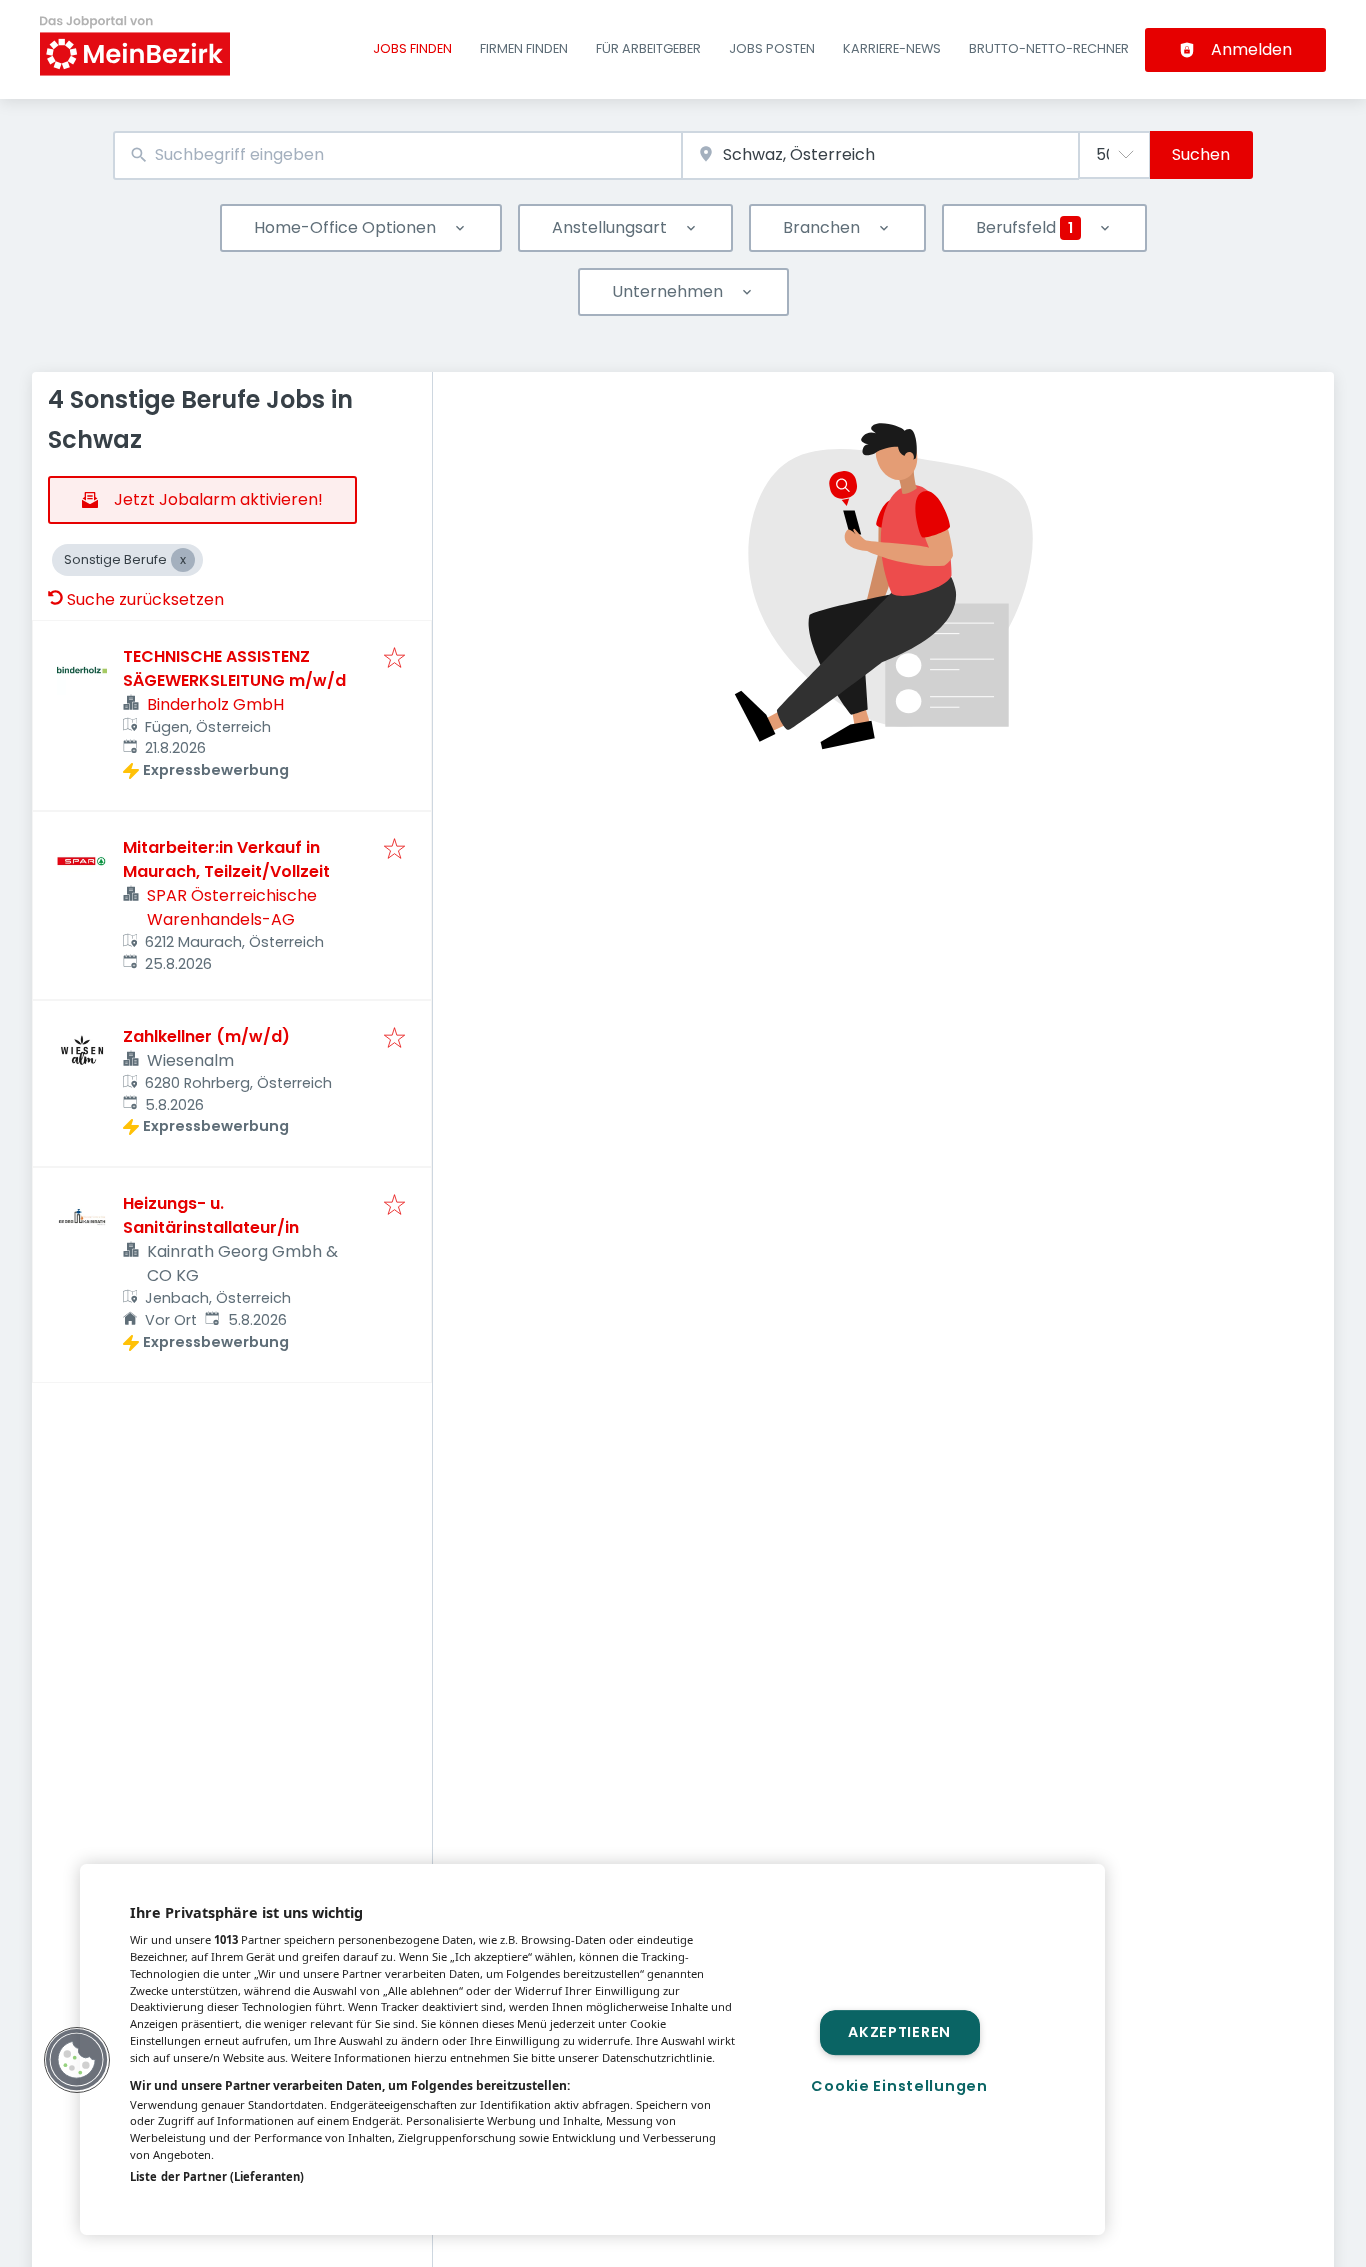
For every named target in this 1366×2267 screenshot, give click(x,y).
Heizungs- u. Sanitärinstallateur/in (211, 1215)
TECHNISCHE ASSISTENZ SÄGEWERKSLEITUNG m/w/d (234, 668)
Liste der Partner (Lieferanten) (217, 2176)
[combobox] (397, 155)
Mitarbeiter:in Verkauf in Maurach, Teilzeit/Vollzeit (226, 859)
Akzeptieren (899, 2032)
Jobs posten (772, 48)
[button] (77, 2060)
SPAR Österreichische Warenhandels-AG (232, 907)
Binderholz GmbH (215, 704)
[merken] (394, 659)
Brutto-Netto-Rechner (1049, 48)
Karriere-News (892, 48)
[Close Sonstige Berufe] (183, 560)
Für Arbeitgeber (648, 48)
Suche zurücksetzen (145, 599)
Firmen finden (524, 48)
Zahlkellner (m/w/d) (206, 1036)
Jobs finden (412, 48)
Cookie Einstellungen (899, 2086)
